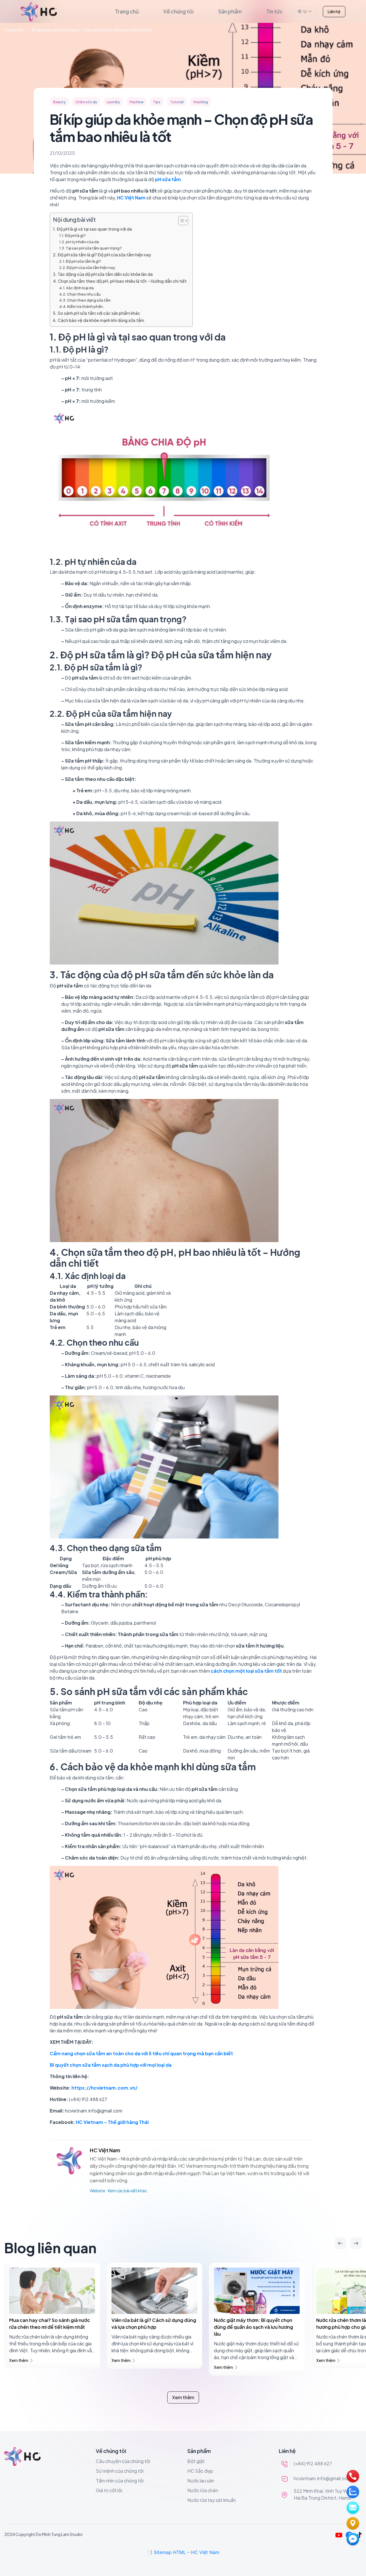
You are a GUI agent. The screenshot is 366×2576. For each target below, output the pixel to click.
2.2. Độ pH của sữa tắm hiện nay (87, 268)
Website (98, 2191)
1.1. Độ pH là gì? (72, 235)
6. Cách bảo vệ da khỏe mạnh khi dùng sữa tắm (99, 320)
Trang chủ (127, 11)
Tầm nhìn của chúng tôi (120, 2481)
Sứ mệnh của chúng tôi (120, 2471)
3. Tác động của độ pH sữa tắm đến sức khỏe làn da (103, 274)
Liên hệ (334, 11)
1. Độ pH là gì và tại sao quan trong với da (92, 229)
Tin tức (274, 11)
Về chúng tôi (178, 11)
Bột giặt (196, 2461)
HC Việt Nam (105, 2150)
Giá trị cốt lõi (109, 2490)
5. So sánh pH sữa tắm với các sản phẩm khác (97, 313)
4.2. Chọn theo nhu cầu (80, 294)
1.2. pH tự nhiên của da (79, 242)
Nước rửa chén (203, 2490)
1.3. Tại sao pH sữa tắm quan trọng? (90, 248)
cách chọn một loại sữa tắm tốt (246, 1671)
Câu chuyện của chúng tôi (123, 2461)
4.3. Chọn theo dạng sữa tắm (85, 300)
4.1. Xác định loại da (76, 288)
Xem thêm (19, 2360)
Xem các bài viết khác (127, 2191)
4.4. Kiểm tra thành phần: (81, 306)
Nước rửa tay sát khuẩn (212, 2500)
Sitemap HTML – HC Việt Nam (187, 2552)
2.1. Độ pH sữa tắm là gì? (80, 261)
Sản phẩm (230, 11)
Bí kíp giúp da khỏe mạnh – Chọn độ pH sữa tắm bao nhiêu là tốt (92, 30)
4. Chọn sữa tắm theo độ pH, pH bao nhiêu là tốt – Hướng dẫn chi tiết (120, 281)
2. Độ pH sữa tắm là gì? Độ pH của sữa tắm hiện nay (102, 255)
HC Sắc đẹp (200, 2471)
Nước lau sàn (201, 2481)
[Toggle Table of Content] (180, 221)
